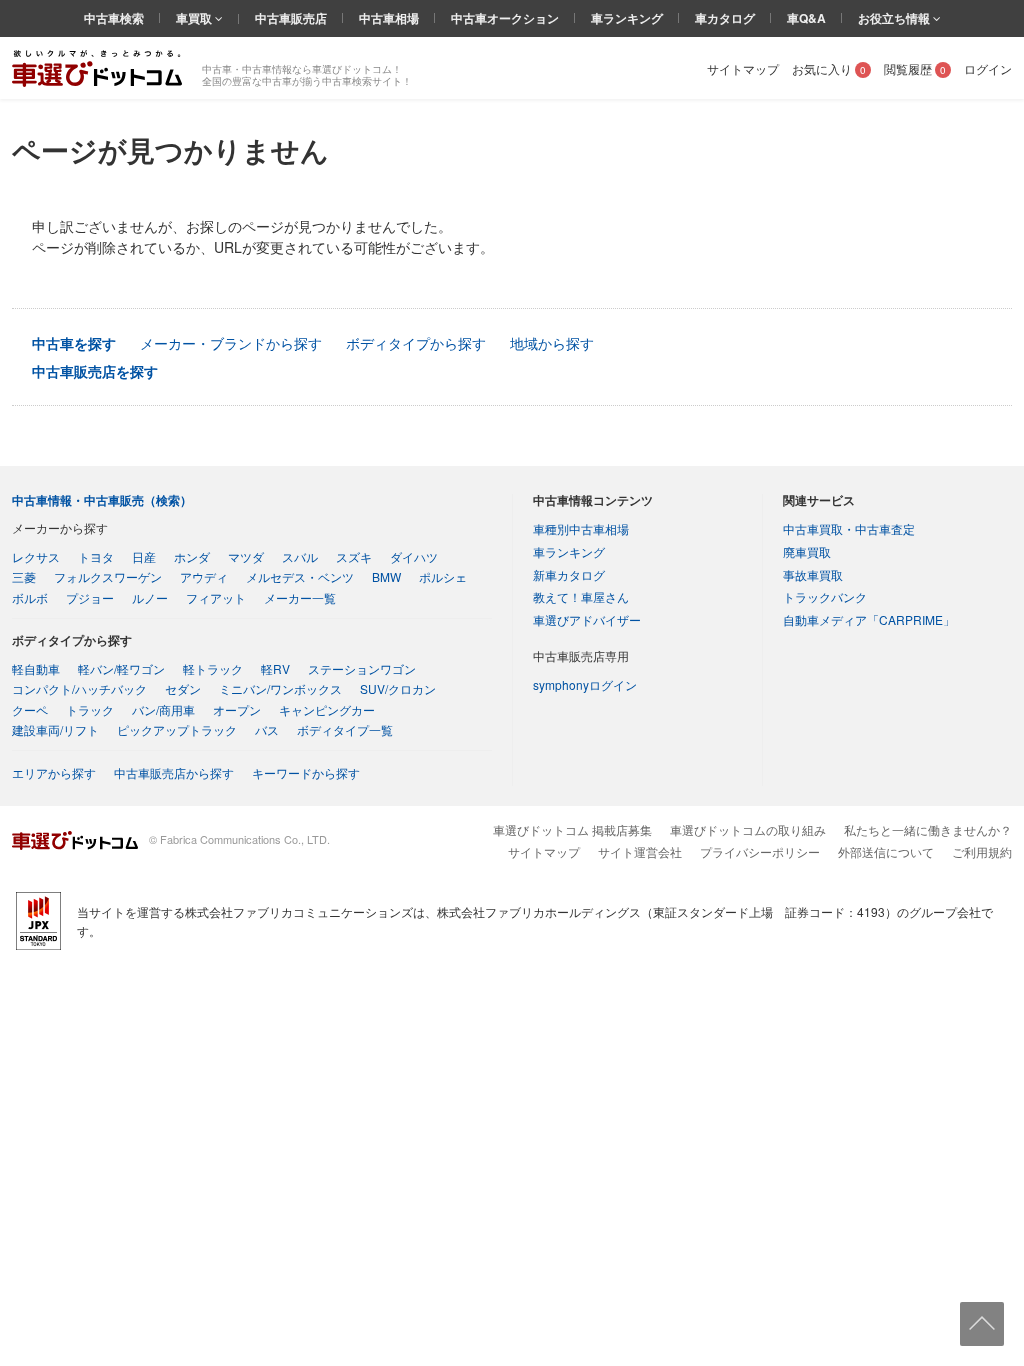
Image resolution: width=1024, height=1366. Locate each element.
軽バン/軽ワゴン (121, 668)
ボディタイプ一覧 (345, 729)
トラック (90, 709)
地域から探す (552, 343)
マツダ (246, 556)
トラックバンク (825, 596)
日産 (144, 556)
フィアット (216, 597)
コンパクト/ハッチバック (79, 688)
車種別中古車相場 (581, 528)
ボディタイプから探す (416, 343)
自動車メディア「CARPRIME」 (869, 619)
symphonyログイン (585, 684)
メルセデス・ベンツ (300, 576)
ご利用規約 (982, 851)
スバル (300, 556)
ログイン (988, 68)
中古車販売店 (291, 18)
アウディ (204, 576)
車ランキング (627, 18)
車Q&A (806, 18)
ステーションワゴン (362, 668)
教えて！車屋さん (581, 596)
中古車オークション (505, 18)
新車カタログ (569, 574)
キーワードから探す (306, 772)
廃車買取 (807, 551)
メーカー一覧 (300, 597)
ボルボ (30, 597)
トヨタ (96, 556)
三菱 (24, 576)
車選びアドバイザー (587, 619)
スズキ (354, 556)
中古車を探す (74, 343)
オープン (237, 709)
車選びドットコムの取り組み (748, 829)
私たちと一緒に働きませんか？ (928, 829)
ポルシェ (443, 576)
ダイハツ (414, 556)
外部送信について (886, 851)
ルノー (150, 597)
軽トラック (213, 668)
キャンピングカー (327, 709)
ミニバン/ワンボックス (280, 688)
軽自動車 (36, 668)
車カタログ (725, 18)
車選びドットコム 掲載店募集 (572, 829)
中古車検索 (114, 18)
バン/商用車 (163, 709)
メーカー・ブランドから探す (231, 343)
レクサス (36, 556)
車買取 (195, 18)
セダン (183, 688)
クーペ (30, 709)
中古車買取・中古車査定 (849, 528)
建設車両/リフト (55, 729)
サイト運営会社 (640, 851)
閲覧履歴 (915, 68)
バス (267, 729)
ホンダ (192, 556)
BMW (386, 576)
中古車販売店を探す (95, 371)
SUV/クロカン (398, 688)
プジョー (90, 597)
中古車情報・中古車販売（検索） (102, 500)
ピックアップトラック (177, 729)
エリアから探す (54, 772)
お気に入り (829, 68)
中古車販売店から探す (174, 772)
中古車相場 (389, 18)
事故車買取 (813, 574)
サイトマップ (743, 68)
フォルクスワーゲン (108, 576)
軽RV (275, 668)
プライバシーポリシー (760, 851)
